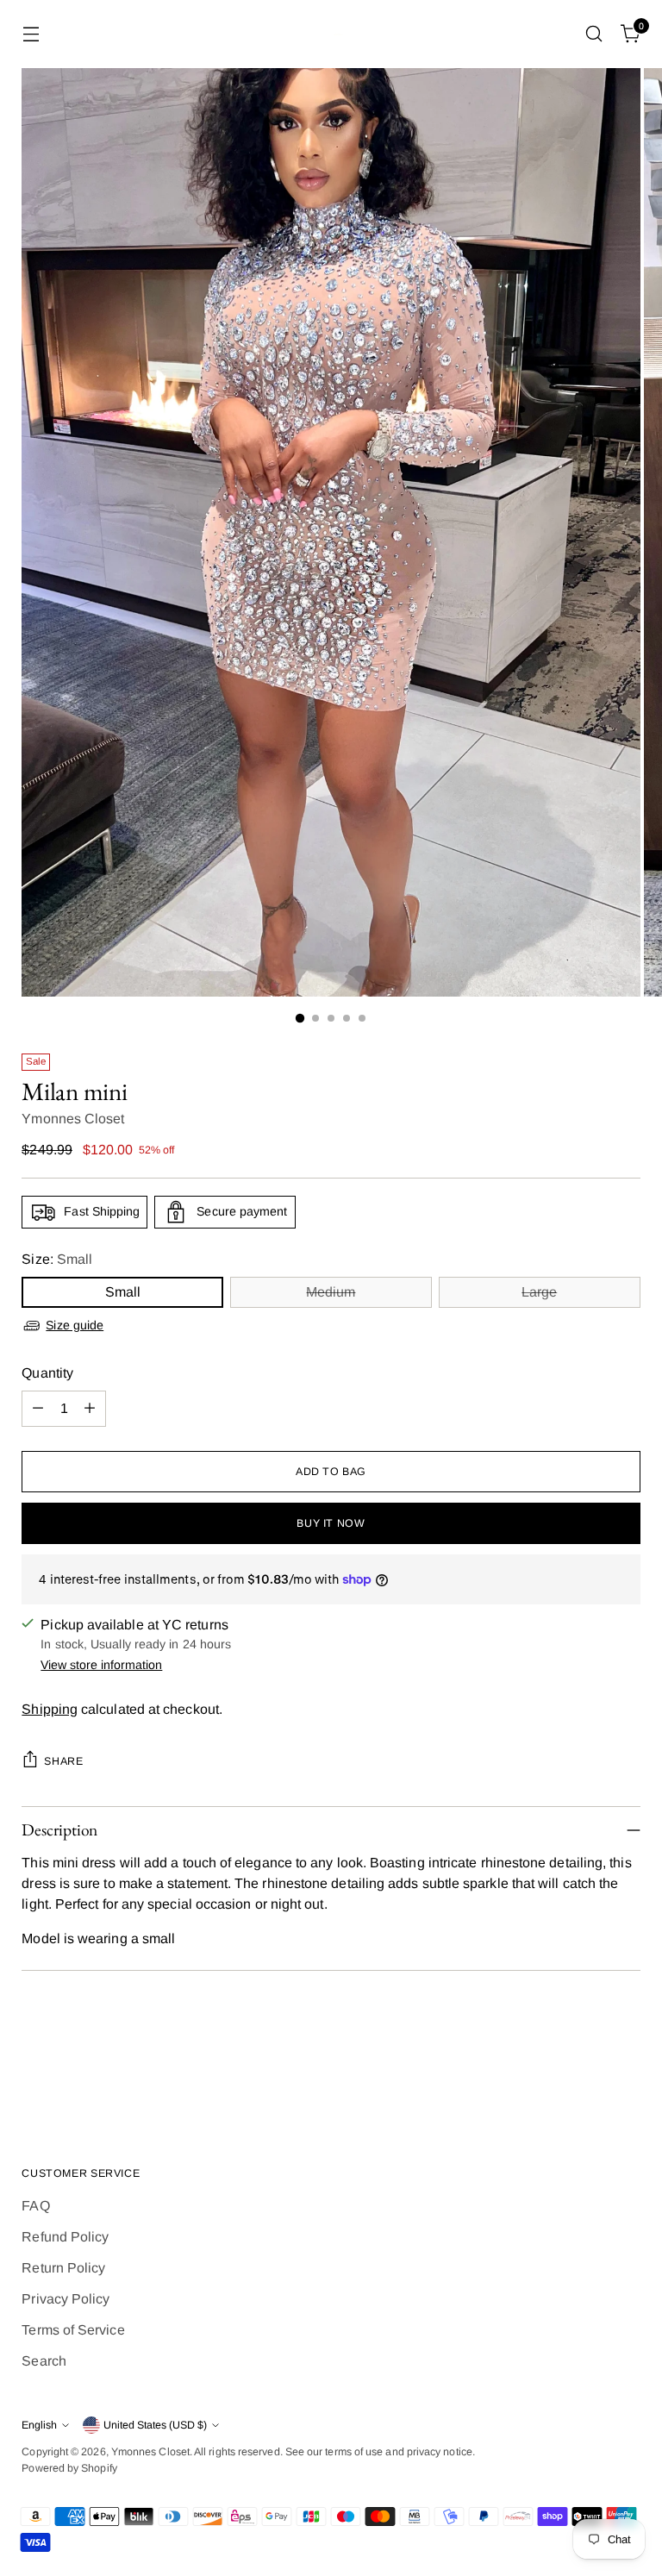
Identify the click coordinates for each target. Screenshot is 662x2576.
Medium (331, 1292)
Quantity (47, 1373)
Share (63, 1761)
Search (44, 2361)
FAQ (35, 2206)
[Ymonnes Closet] (331, 34)
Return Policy (63, 2268)
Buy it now (331, 1523)
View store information (101, 1665)
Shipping (50, 1709)
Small (123, 1292)
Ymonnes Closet (73, 1119)
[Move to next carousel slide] (626, 2065)
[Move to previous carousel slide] (586, 2066)
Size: (57, 1259)
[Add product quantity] (90, 1409)
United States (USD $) (155, 2425)
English (39, 2425)
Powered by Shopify (69, 2468)
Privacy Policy (66, 2299)
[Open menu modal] (31, 34)
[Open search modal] (594, 34)
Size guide (75, 1325)
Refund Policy (65, 2237)
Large (539, 1292)
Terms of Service (73, 2330)
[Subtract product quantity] (38, 1409)
